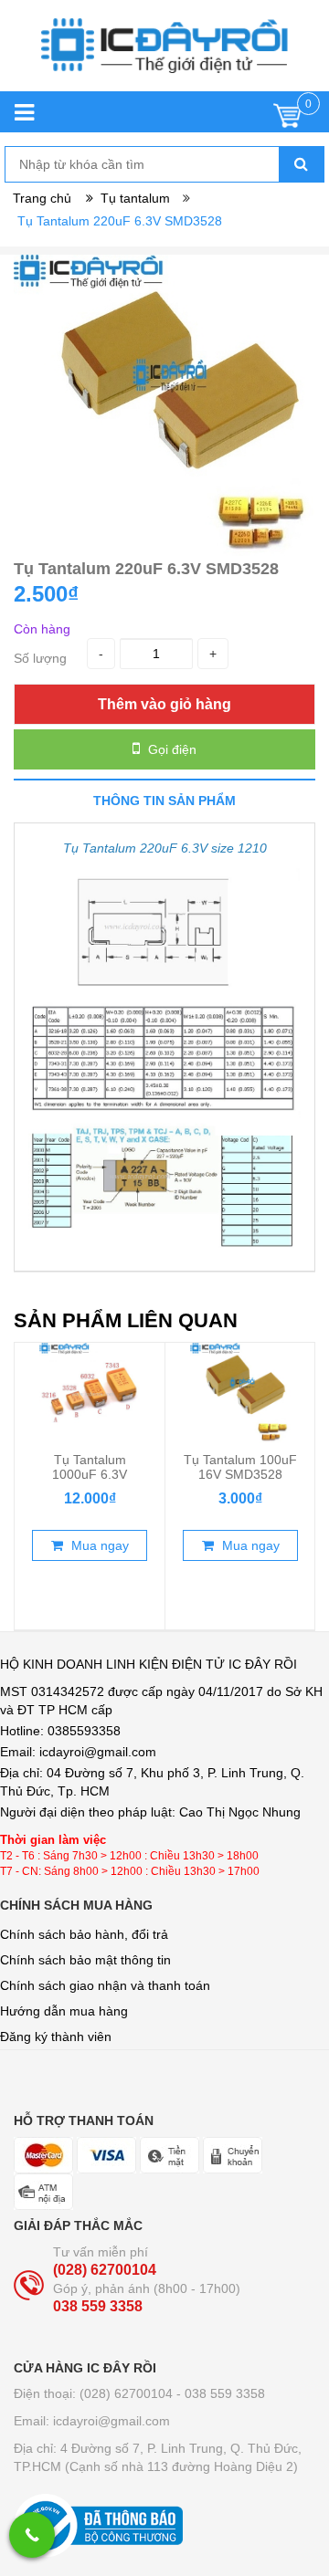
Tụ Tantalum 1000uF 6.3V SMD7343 (90, 1474)
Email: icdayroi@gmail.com (92, 2421)
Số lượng (40, 658)
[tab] (164, 800)
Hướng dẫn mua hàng (64, 2011)
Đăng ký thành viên (56, 2037)
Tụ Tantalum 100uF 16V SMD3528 (240, 1467)
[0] (287, 120)
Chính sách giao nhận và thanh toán (105, 1985)
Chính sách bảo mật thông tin (85, 1960)
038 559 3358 (98, 2306)
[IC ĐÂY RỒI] (164, 55)
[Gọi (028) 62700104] (32, 2535)
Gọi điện (170, 749)
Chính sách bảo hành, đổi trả (84, 1934)
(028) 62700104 (105, 2270)
